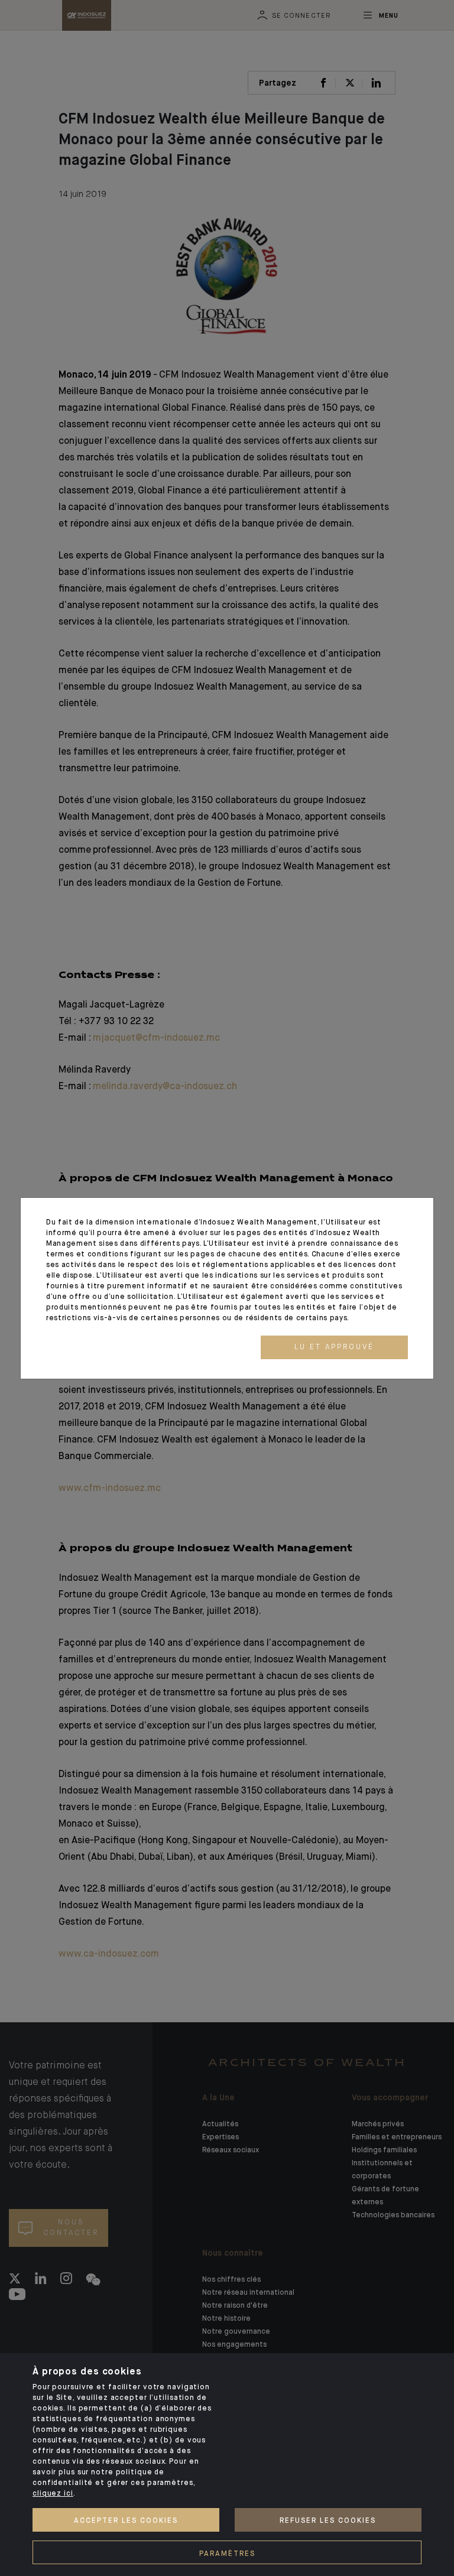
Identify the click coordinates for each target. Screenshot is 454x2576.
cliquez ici (53, 2494)
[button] (334, 1347)
